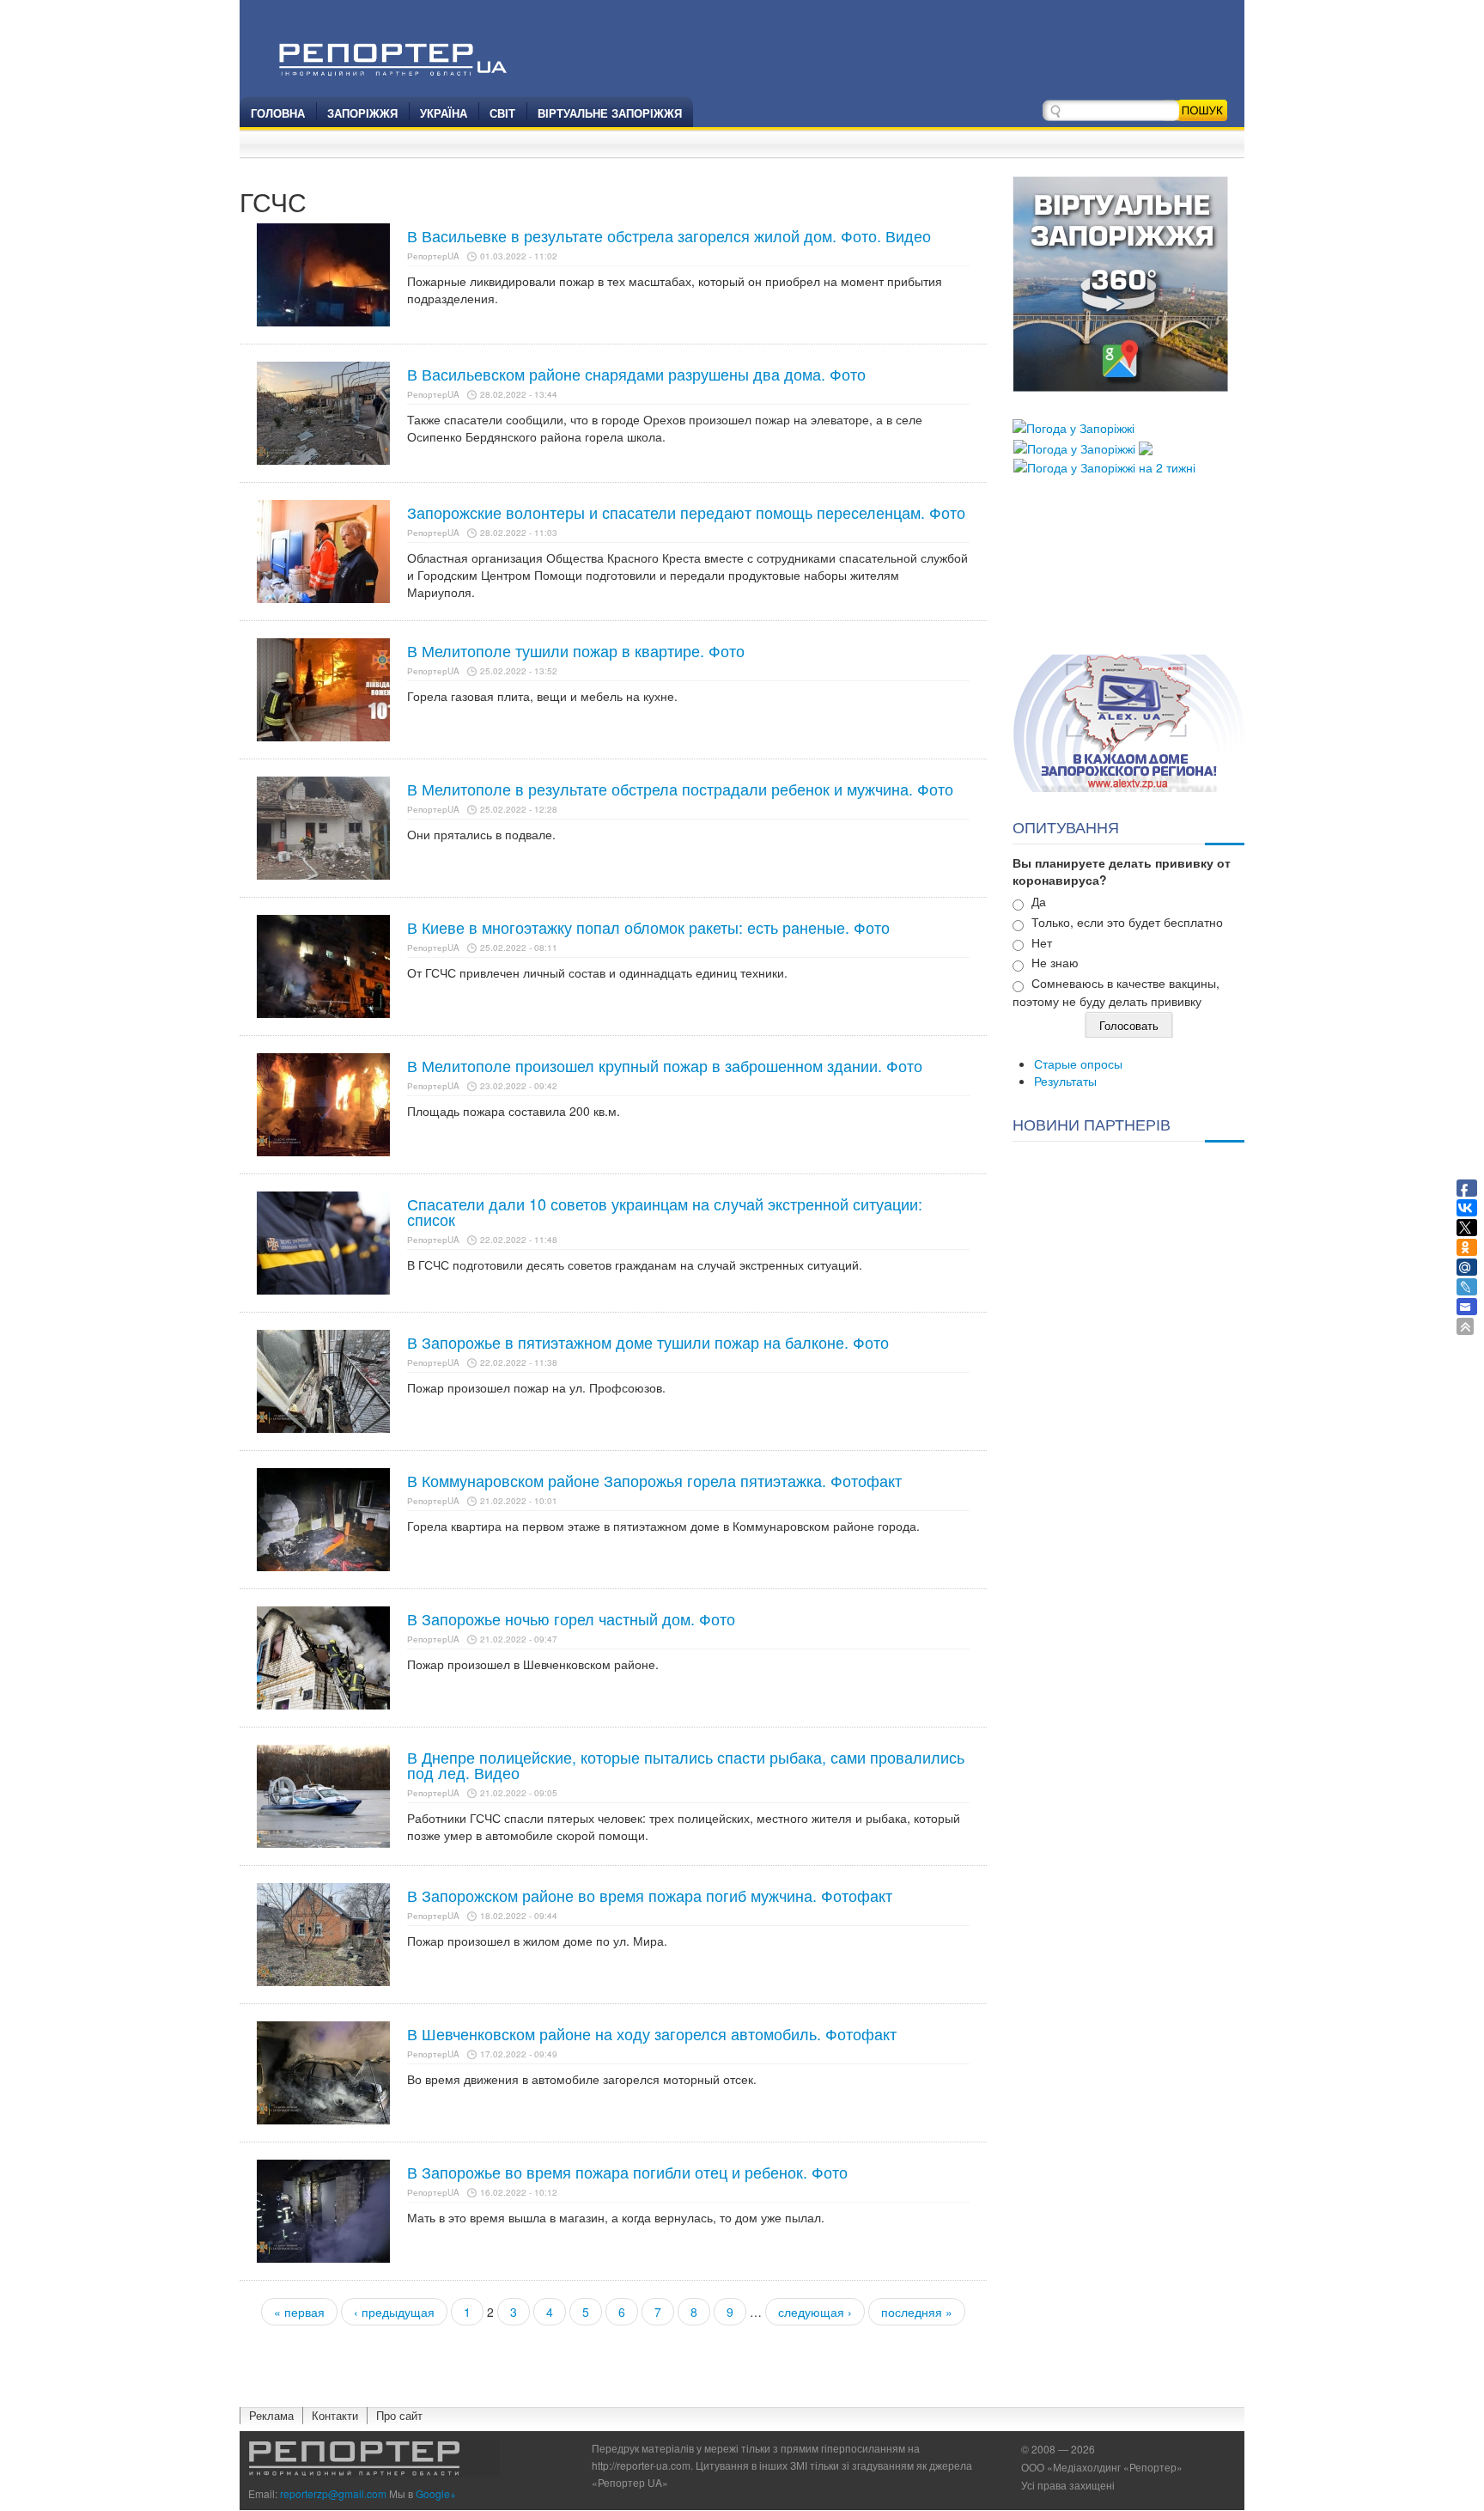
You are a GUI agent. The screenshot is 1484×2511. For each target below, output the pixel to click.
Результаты (1065, 1081)
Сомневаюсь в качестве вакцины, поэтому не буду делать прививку (1116, 992)
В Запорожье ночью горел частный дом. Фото (571, 1618)
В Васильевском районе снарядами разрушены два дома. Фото (636, 374)
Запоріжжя (362, 113)
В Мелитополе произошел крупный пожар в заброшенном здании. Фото (665, 1065)
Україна (444, 113)
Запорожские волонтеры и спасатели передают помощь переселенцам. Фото (686, 512)
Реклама (271, 2415)
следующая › (815, 2312)
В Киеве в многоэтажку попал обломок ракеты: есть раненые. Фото (648, 927)
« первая (299, 2312)
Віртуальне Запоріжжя (610, 113)
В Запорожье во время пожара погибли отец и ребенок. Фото (627, 2172)
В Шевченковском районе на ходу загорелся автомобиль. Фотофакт (652, 2033)
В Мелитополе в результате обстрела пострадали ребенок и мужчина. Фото (680, 789)
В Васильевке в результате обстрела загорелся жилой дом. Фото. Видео (669, 235)
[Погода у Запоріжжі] (1073, 426)
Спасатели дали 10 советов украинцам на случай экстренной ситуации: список (665, 1211)
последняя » (917, 2312)
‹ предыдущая (394, 2312)
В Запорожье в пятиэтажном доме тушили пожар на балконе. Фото (648, 1342)
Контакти (335, 2415)
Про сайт (399, 2415)
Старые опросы (1078, 1064)
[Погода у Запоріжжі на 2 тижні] (1104, 466)
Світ (502, 113)
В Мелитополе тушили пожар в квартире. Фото (576, 650)
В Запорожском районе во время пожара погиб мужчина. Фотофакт (650, 1895)
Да (1039, 901)
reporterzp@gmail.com (333, 2493)
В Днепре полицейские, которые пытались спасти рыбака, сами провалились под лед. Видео (686, 1764)
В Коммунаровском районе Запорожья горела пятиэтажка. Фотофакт (654, 1480)
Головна (278, 113)
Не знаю (1055, 962)
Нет (1042, 942)
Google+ (436, 2493)
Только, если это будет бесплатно (1127, 922)
